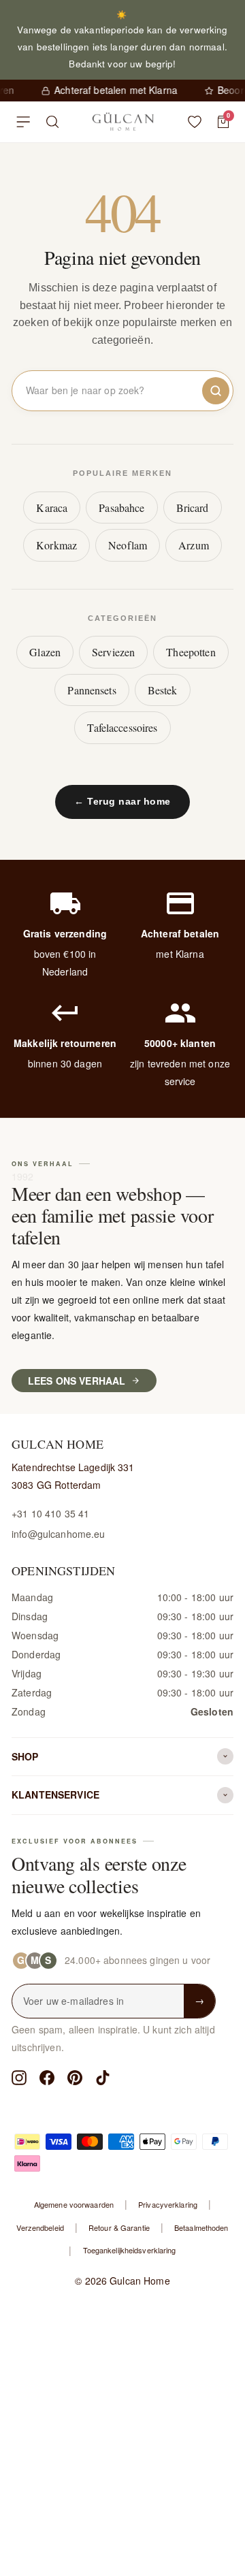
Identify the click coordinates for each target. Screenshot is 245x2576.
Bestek (163, 690)
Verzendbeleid (40, 2227)
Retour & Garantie (119, 2227)
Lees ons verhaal (77, 1381)
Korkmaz (56, 545)
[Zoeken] (53, 122)
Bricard (193, 508)
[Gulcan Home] (123, 122)
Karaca (52, 508)
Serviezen (113, 652)
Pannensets (92, 690)
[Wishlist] (195, 122)
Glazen (45, 652)
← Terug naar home (122, 801)
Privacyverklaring (168, 2204)
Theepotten (191, 652)
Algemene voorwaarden (74, 2204)
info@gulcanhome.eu (59, 1534)
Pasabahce (121, 508)
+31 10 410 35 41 (50, 1513)
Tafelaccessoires (122, 727)
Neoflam (128, 545)
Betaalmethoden (201, 2227)
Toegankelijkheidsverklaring (130, 2250)
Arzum (194, 545)
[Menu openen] (23, 122)
